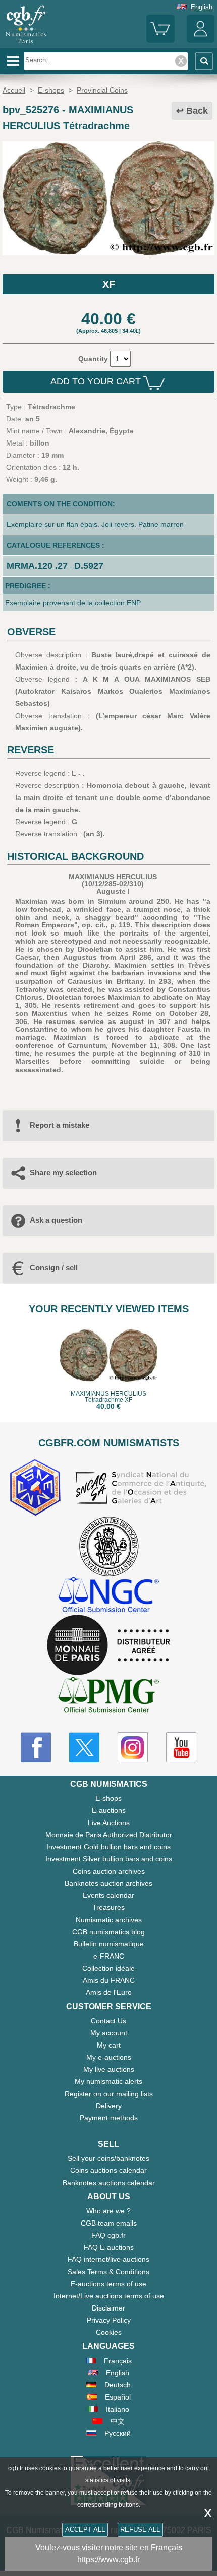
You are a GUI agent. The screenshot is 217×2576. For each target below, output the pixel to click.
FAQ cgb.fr (108, 2235)
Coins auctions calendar (108, 2170)
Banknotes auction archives (108, 1883)
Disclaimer (108, 2308)
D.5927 (89, 566)
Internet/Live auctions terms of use (109, 2296)
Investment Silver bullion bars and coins (109, 1859)
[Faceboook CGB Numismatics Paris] (36, 1747)
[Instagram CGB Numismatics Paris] (133, 1747)
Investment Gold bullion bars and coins (108, 1847)
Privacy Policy (109, 2320)
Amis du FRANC (109, 1980)
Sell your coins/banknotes (108, 2158)
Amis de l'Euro (109, 1992)
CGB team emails (109, 2223)
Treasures (108, 1907)
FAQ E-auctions (109, 2247)
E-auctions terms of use (108, 2284)
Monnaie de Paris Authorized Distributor (109, 1835)
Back (197, 111)
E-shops (108, 1798)
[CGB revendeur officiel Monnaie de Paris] (108, 1646)
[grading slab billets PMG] (108, 1696)
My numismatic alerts (108, 2081)
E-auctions (109, 1810)
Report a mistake (60, 1125)
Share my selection (63, 1172)
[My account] (201, 41)
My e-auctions (109, 2057)
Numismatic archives (109, 1920)
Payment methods (109, 2118)
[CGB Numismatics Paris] (26, 44)
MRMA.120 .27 (37, 566)
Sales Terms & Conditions (108, 2272)
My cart (109, 2045)
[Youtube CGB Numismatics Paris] (181, 1747)
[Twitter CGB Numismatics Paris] (84, 1747)
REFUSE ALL (140, 2530)
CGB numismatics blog (108, 1932)
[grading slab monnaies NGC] (108, 1596)
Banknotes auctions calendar (109, 2183)
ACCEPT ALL (85, 2530)
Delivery (109, 2106)
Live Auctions (109, 1823)
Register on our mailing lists (109, 2094)
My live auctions (109, 2069)
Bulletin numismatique (109, 1944)
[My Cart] (160, 41)
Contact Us (108, 2021)
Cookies (109, 2332)
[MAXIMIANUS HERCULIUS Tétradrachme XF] (108, 253)
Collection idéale (108, 1968)
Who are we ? (108, 2211)
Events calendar (108, 1895)
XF (109, 284)
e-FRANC (109, 1956)
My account (109, 2033)
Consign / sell (54, 1268)
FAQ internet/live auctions (108, 2259)
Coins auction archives (109, 1871)
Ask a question (56, 1220)
